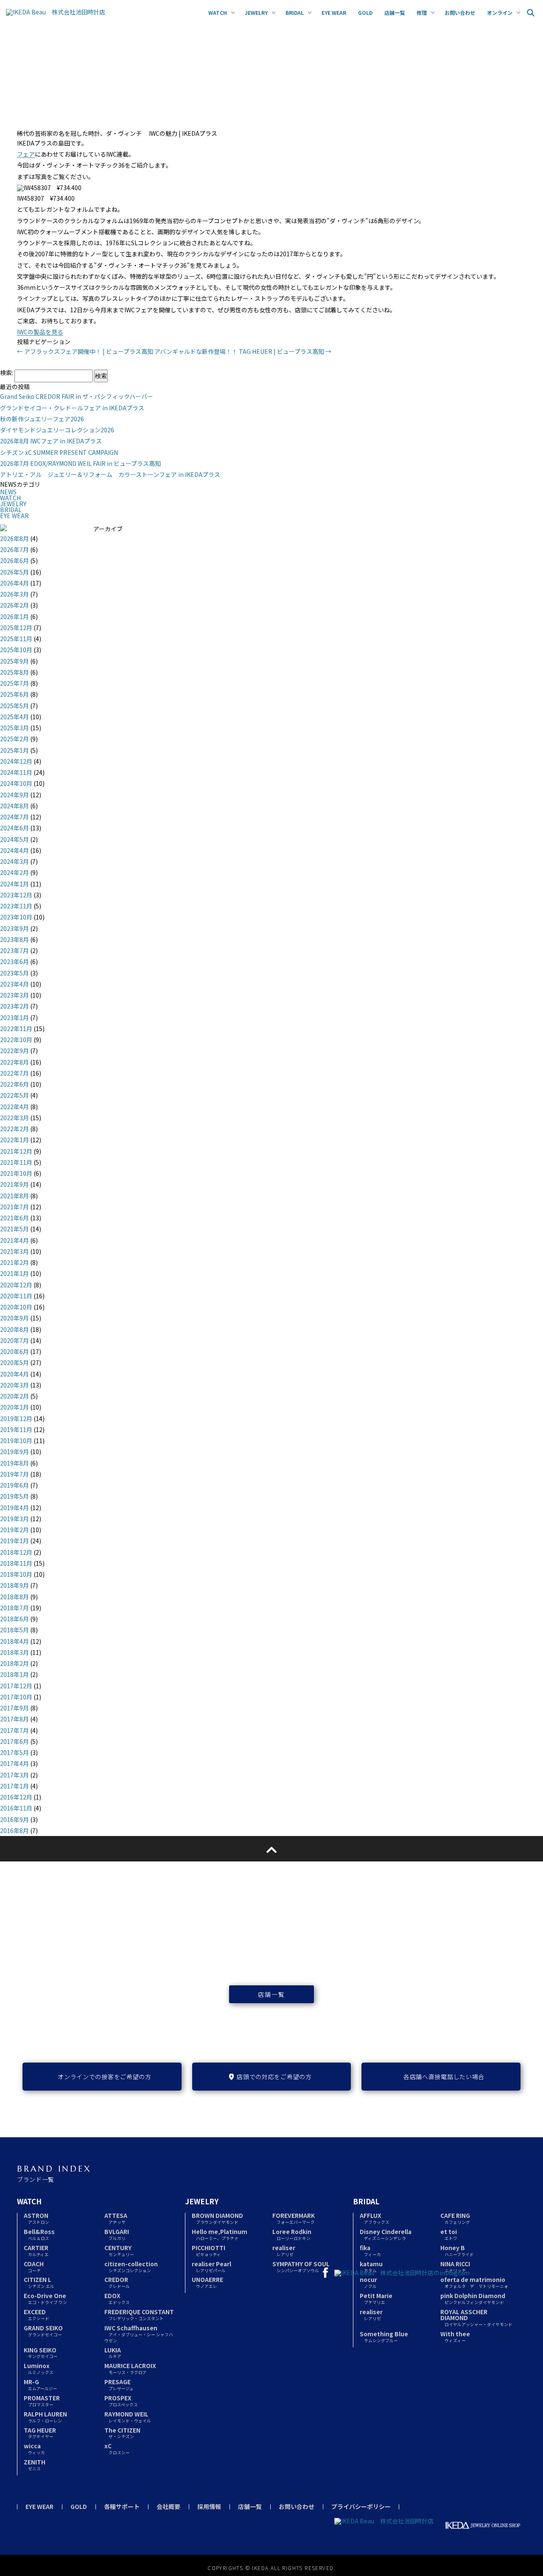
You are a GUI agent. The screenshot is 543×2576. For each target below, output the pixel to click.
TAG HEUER (40, 2433)
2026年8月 (14, 538)
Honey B (457, 2250)
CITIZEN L (39, 2282)
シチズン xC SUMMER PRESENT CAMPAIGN (59, 452)
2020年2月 (14, 1396)
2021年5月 (14, 1229)
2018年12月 (16, 1552)
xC (117, 2448)
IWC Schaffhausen (139, 2334)
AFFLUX (375, 2218)
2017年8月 (14, 1719)
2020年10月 (16, 1307)
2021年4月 (14, 1240)
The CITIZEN (122, 2433)
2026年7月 (14, 549)
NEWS (8, 492)
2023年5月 (14, 973)
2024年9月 (14, 795)
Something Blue (384, 2336)
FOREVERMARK (294, 2218)
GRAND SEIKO (43, 2331)
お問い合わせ (297, 2506)
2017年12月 (16, 1686)
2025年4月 (14, 717)
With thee (455, 2336)
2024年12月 (16, 761)
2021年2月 (14, 1262)
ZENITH (35, 2465)
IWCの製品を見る (40, 332)
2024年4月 (14, 850)
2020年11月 (16, 1296)
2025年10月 (16, 650)
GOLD (79, 2506)
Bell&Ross (39, 2234)
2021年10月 (16, 1173)
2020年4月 (14, 1374)
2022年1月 (14, 1140)
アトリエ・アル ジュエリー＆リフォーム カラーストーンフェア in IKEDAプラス (110, 474)
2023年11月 (16, 906)
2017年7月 (14, 1730)
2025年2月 (14, 739)
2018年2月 (14, 1663)
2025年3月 (14, 728)
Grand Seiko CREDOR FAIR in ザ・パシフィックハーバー (77, 396)
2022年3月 (14, 1118)
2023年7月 (14, 950)
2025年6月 (14, 694)
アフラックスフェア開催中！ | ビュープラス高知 (85, 351)
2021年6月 (14, 1218)
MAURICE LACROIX (130, 2368)
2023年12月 (16, 895)
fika (370, 2250)
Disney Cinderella (386, 2234)
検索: (7, 373)
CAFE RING (455, 2218)
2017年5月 (14, 1752)
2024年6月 (14, 828)
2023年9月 (14, 928)
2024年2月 (14, 872)
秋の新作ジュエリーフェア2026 (42, 419)
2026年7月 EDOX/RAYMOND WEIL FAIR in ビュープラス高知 (80, 463)
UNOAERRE (207, 2282)
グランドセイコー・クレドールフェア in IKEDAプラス (72, 408)
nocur (368, 2282)
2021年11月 (16, 1162)
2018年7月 (14, 1608)
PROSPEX (121, 2401)
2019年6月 (14, 1485)
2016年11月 (16, 1808)
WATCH (10, 498)
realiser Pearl (211, 2266)
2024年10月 (16, 783)
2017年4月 (14, 1763)
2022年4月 (14, 1107)
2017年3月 (14, 1775)
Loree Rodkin (292, 2234)
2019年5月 (14, 1496)
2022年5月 (14, 1095)
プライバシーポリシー (361, 2506)
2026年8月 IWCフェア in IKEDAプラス (51, 441)
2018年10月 (16, 1574)
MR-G (41, 2384)
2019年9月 (14, 1452)
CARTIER (36, 2250)
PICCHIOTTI (209, 2250)
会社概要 (168, 2506)
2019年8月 (14, 1463)
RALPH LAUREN (45, 2417)
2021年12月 (16, 1151)
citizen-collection (131, 2266)
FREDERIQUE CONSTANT (139, 2314)
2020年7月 (14, 1340)
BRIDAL (11, 510)
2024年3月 (14, 861)
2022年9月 (14, 1051)
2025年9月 (14, 661)
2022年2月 (14, 1129)
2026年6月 (14, 561)
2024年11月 (16, 772)
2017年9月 (14, 1708)
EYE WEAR (14, 516)
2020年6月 (14, 1351)
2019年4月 (14, 1508)
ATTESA (116, 2218)
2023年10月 (16, 917)
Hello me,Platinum (220, 2234)
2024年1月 (14, 884)
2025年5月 (14, 706)
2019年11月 (16, 1430)
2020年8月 (14, 1329)
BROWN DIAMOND (217, 2218)
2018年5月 (14, 1630)
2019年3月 (14, 1519)
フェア (26, 154)
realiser (284, 2250)
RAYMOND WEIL (128, 2417)
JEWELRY (13, 504)
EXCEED (36, 2314)
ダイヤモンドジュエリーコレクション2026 (57, 430)
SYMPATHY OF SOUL (301, 2266)
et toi (449, 2234)
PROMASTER (42, 2401)
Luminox (39, 2368)
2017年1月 (14, 1786)
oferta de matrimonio (474, 2282)
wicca (34, 2448)
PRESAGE (119, 2384)
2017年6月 (14, 1741)
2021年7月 (14, 1207)
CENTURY (119, 2250)
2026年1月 (14, 617)
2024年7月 (14, 817)
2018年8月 (14, 1597)
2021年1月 (14, 1273)
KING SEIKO (41, 2353)
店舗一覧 (271, 1994)
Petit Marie (376, 2298)
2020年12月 (16, 1285)
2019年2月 (14, 1530)
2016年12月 (16, 1797)
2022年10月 (16, 1040)
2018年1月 (14, 1674)
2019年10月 (16, 1441)
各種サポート (122, 2506)
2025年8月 (14, 672)
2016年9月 (14, 1819)
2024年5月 (14, 839)
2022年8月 (14, 1062)
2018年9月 (14, 1585)
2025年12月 (16, 628)
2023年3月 (14, 995)
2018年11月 (16, 1563)
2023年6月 (14, 961)
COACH (34, 2266)
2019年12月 (16, 1418)
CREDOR (117, 2282)
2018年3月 (14, 1652)
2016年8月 (14, 1830)
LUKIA (113, 2353)
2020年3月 (14, 1385)
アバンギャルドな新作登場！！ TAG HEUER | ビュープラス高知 (243, 351)
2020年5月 (14, 1362)
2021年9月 (14, 1184)
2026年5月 (14, 572)
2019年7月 (14, 1474)
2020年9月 (14, 1318)
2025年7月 (14, 683)
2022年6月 (14, 1084)
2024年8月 (14, 806)
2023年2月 (14, 1006)
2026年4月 (14, 583)
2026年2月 (14, 605)
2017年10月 (16, 1697)
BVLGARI (117, 2234)
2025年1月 (14, 750)
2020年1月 (14, 1407)
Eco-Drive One (45, 2298)
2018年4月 (14, 1641)
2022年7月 (14, 1073)
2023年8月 (14, 939)
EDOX (117, 2298)
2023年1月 (14, 1018)
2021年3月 (14, 1251)
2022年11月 (16, 1029)
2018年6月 (14, 1619)
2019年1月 (14, 1541)
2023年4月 (14, 984)
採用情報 (209, 2506)
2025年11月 (16, 639)
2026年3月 (14, 594)
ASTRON (36, 2218)
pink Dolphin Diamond (473, 2298)
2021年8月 (14, 1196)
